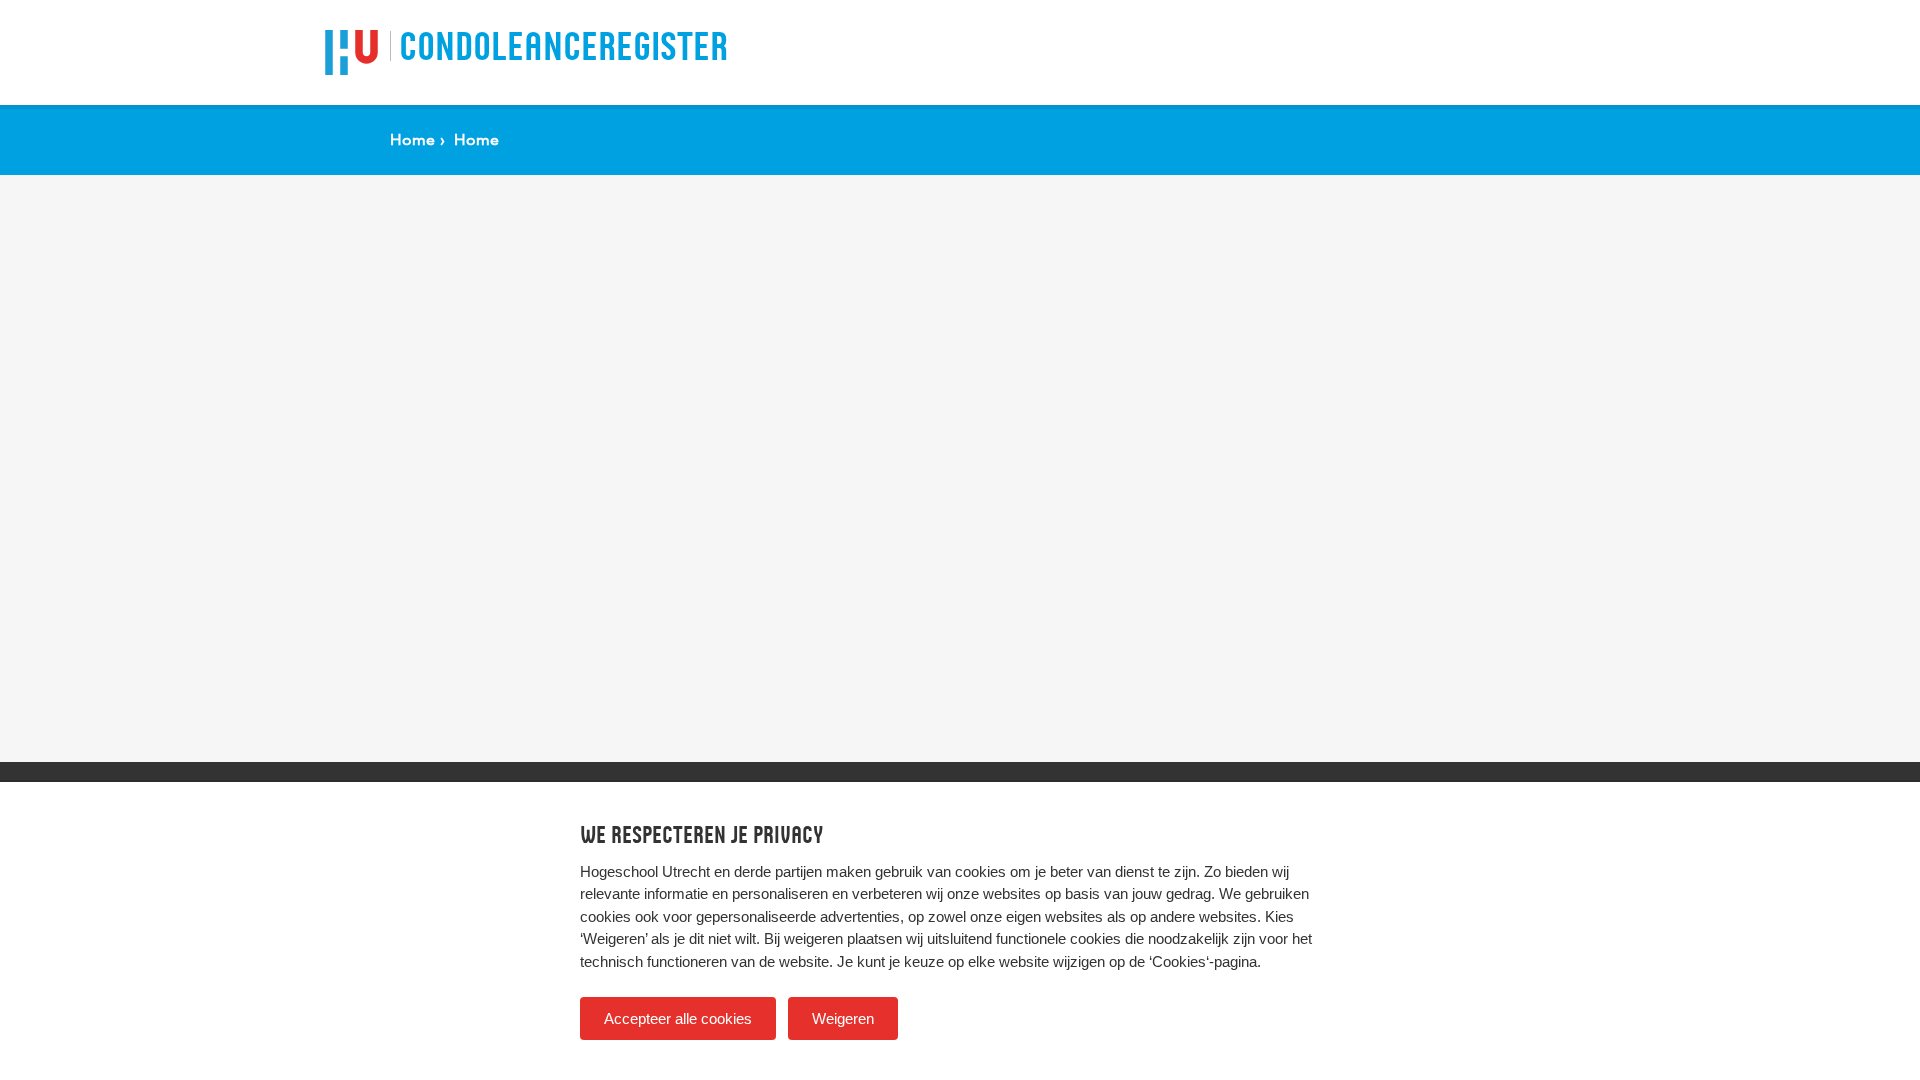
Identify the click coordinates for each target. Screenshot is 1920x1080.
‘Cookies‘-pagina (1203, 961)
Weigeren (843, 1018)
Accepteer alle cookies (678, 1018)
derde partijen (778, 871)
